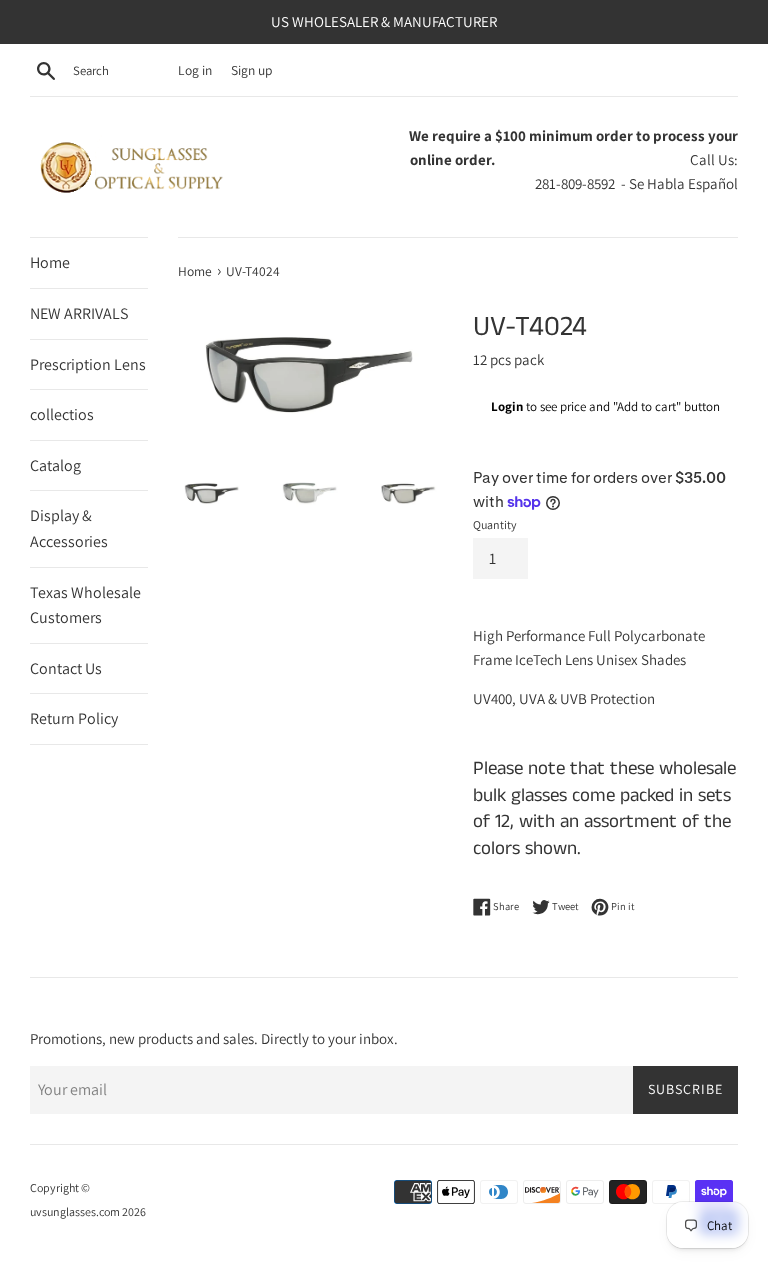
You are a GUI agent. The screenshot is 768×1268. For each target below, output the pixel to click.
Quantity (495, 524)
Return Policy (74, 718)
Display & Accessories (69, 528)
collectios (62, 414)
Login (507, 406)
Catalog (55, 465)
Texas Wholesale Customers (85, 605)
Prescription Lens (88, 364)
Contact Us (66, 668)
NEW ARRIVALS (79, 313)
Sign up (251, 70)
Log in (195, 70)
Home (50, 262)
